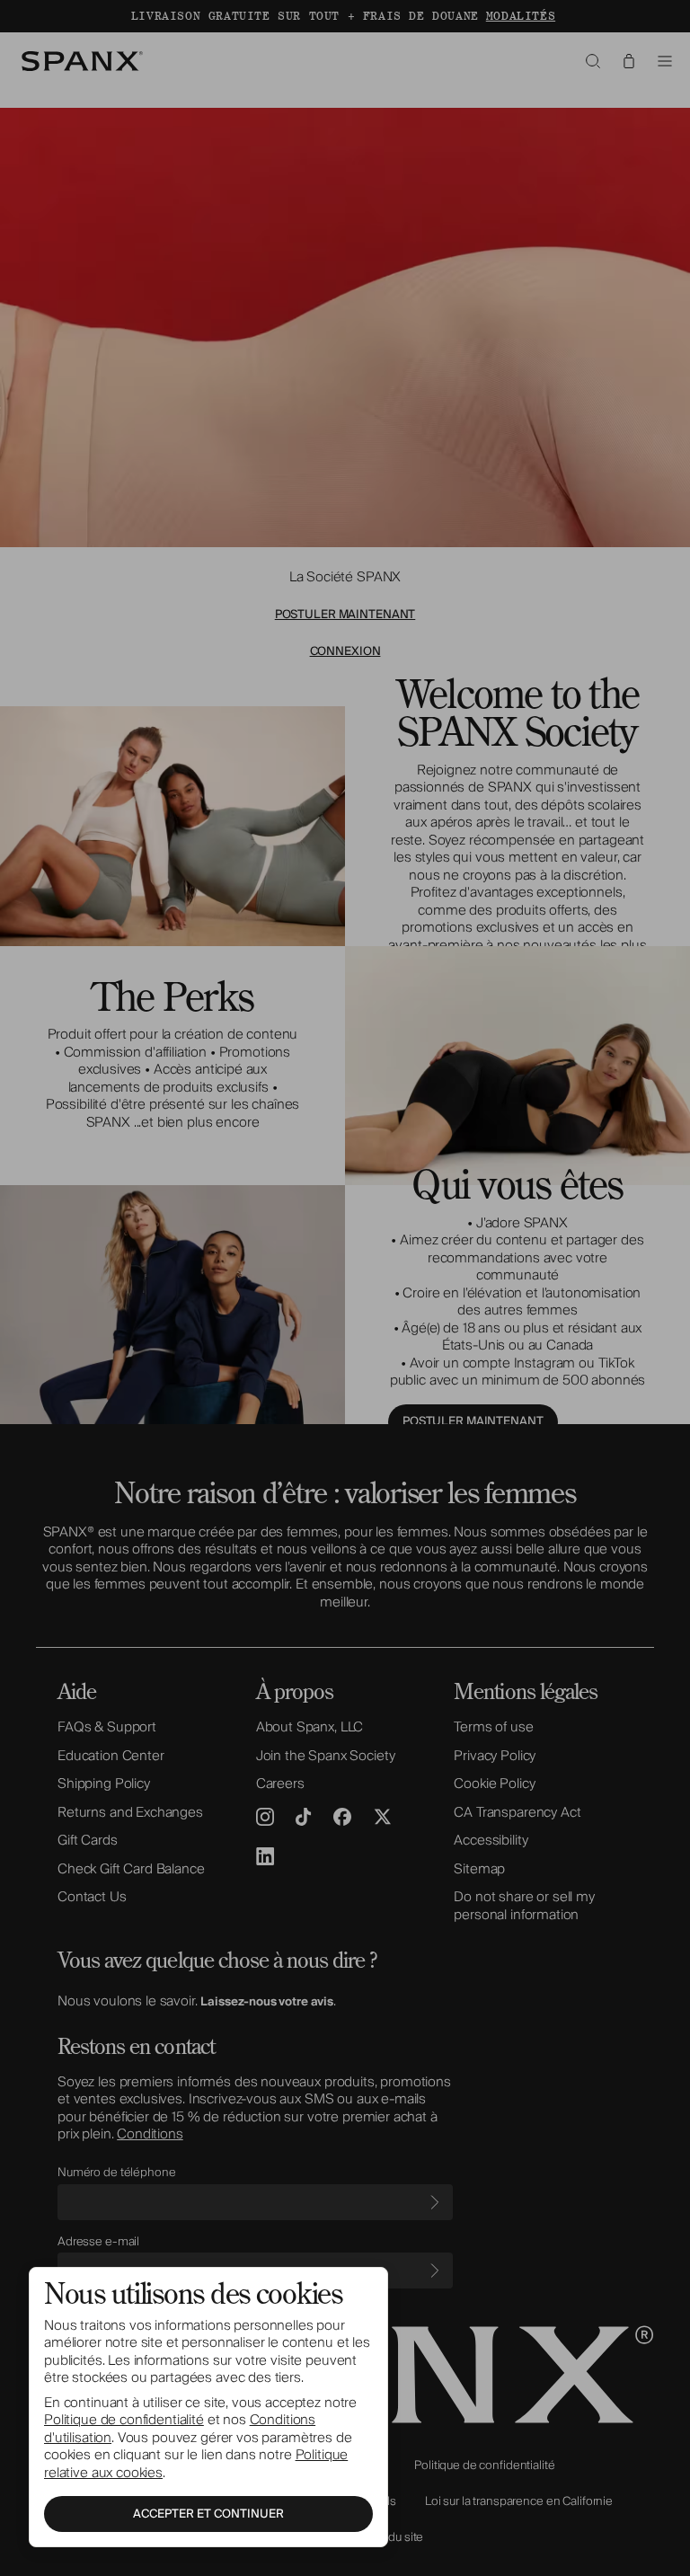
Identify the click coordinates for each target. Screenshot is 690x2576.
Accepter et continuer (208, 2514)
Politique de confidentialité (124, 2420)
